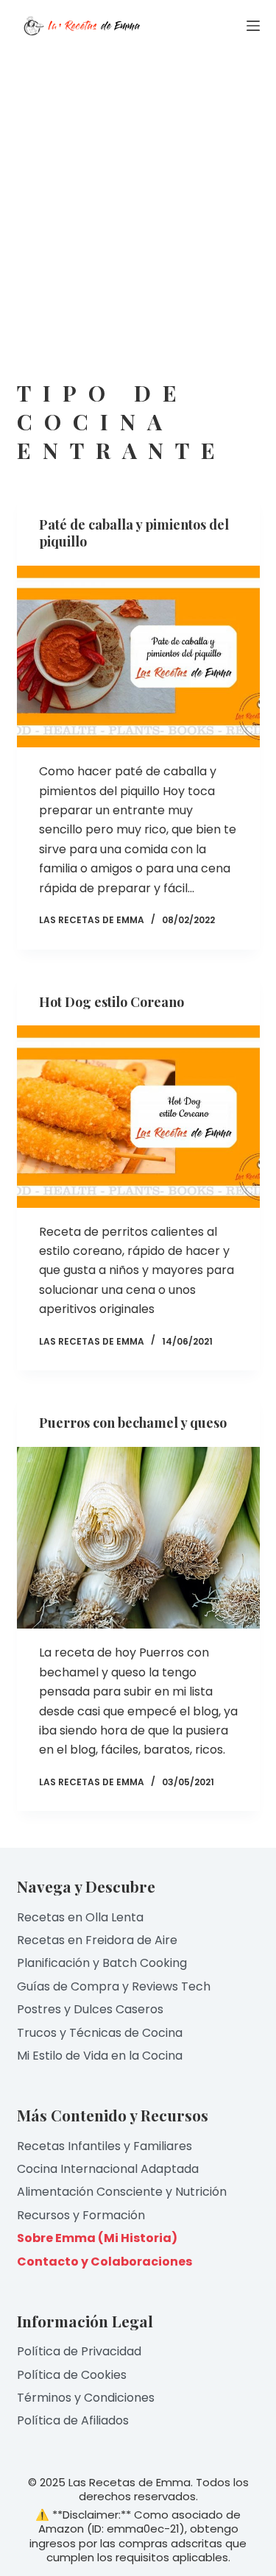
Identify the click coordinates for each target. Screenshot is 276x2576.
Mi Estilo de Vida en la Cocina (100, 2056)
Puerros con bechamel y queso (133, 1423)
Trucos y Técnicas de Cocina (100, 2033)
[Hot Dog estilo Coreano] (138, 1117)
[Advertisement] (138, 197)
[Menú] (253, 26)
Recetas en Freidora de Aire (97, 1940)
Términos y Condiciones (86, 2398)
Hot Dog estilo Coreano (112, 1002)
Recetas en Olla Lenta (80, 1917)
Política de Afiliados (73, 2420)
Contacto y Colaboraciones (105, 2262)
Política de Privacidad (79, 2351)
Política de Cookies (72, 2375)
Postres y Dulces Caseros (90, 2009)
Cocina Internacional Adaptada (108, 2169)
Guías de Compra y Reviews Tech (114, 1986)
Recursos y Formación (81, 2215)
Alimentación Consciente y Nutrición (122, 2192)
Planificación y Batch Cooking (102, 1963)
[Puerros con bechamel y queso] (138, 1538)
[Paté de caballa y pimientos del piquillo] (138, 657)
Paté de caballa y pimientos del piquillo (134, 533)
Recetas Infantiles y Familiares (105, 2146)
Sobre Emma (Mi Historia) (97, 2238)
